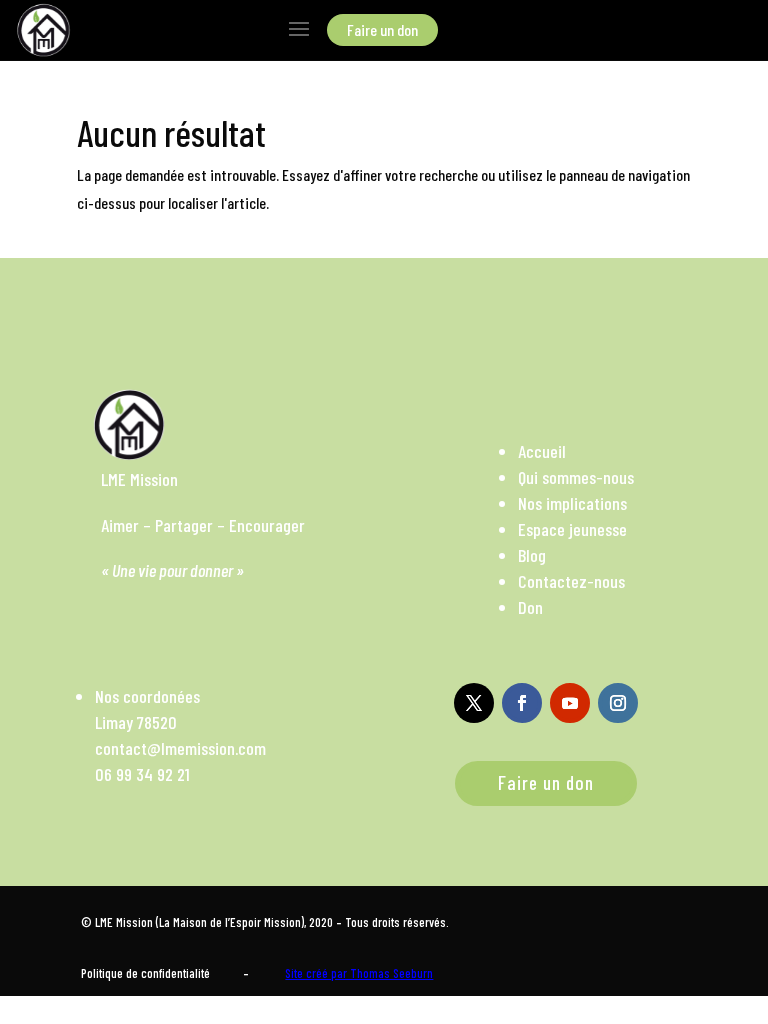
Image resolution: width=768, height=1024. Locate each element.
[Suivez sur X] (474, 703)
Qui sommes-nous (576, 477)
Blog (532, 555)
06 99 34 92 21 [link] (142, 774)
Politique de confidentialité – (165, 973)
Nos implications (572, 503)
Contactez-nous (571, 581)
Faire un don (546, 782)
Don (530, 607)
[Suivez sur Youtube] (570, 703)
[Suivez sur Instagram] (618, 703)
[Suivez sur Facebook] (522, 703)
